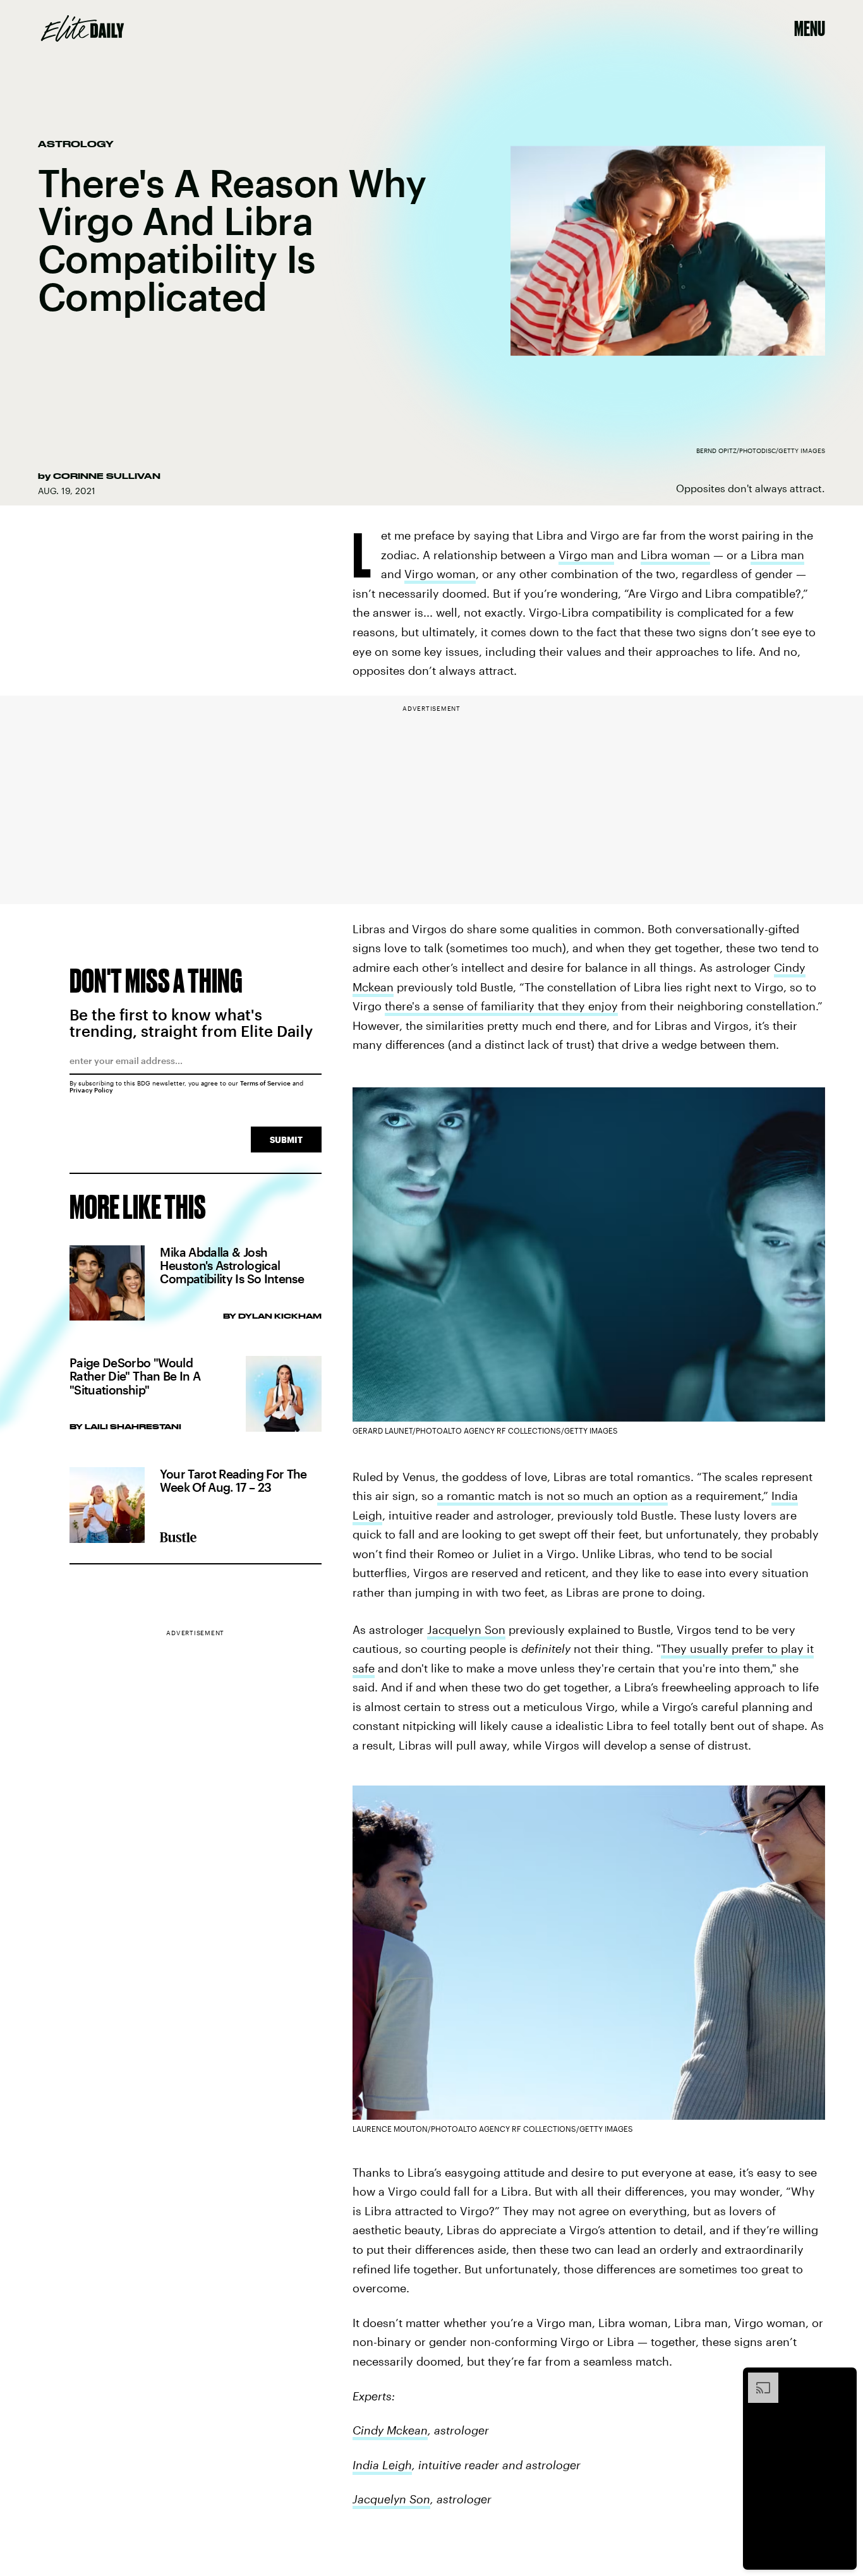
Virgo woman (440, 574)
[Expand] (757, 2379)
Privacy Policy (91, 1090)
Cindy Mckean (390, 2430)
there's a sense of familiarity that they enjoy (501, 1006)
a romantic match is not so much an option (552, 1496)
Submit (286, 1140)
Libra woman (675, 555)
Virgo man (586, 555)
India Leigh (382, 2465)
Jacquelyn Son (466, 1630)
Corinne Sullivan (107, 476)
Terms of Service (265, 1083)
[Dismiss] (843, 2379)
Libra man (777, 555)
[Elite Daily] (82, 28)
